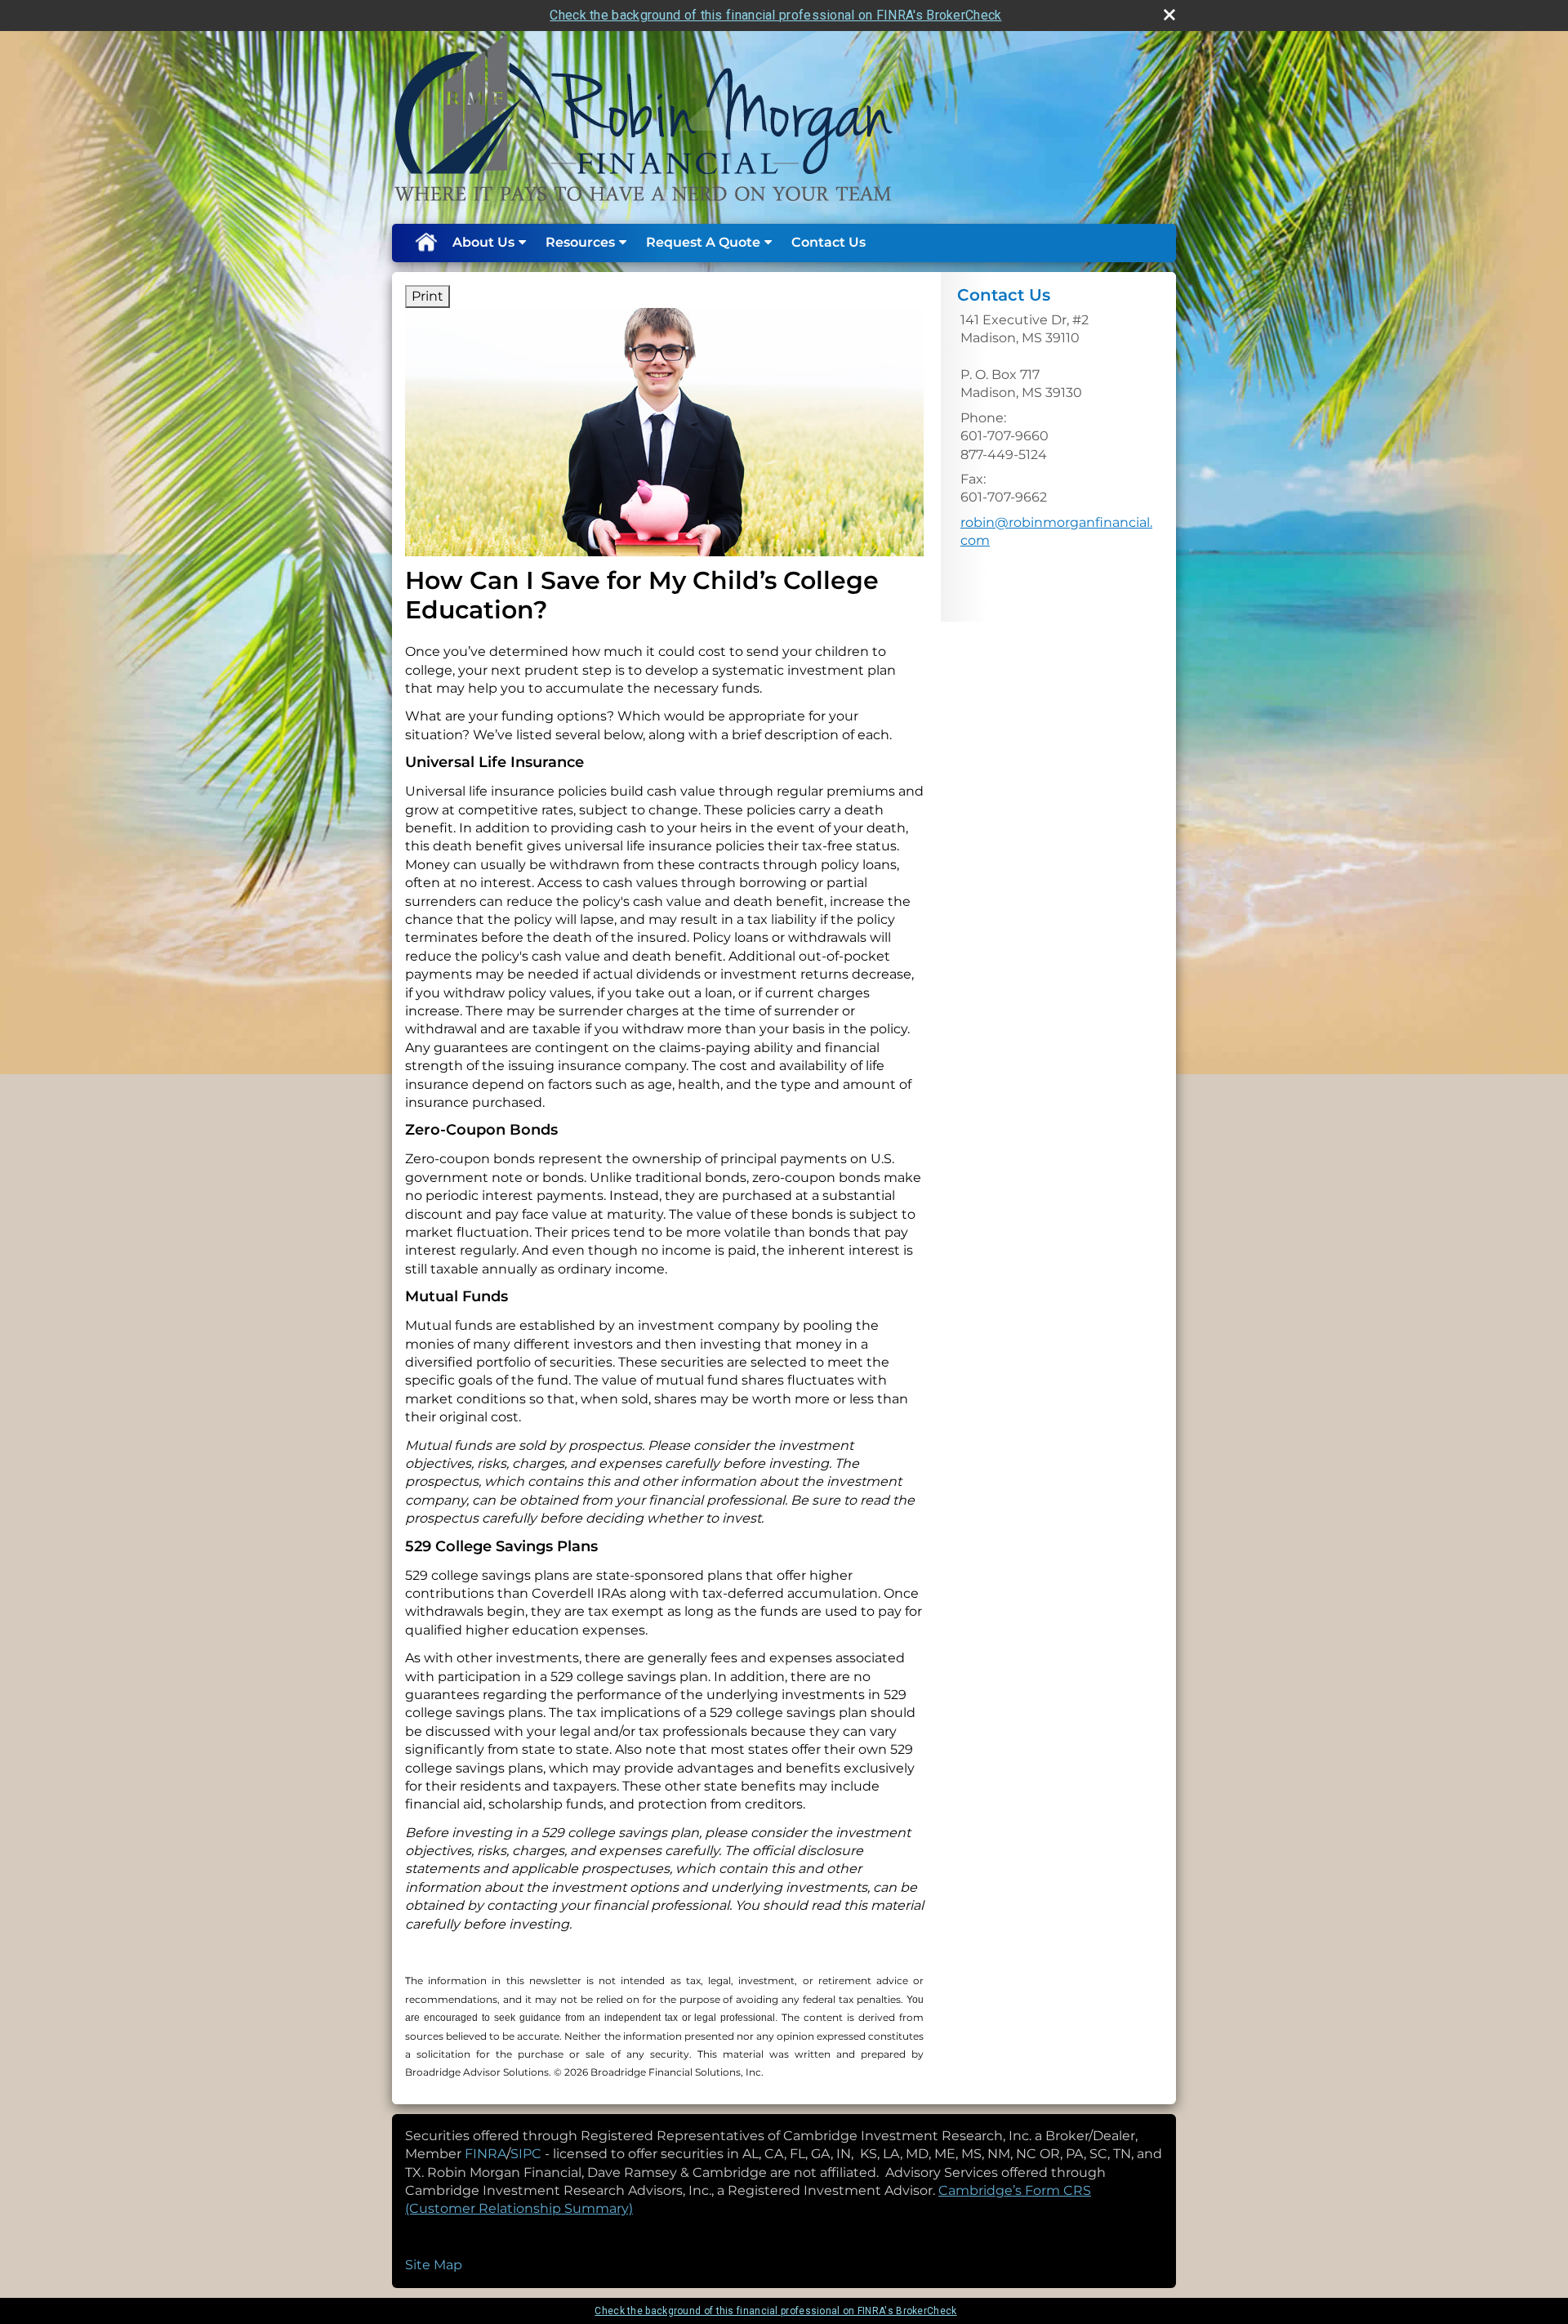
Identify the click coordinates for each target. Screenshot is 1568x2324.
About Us (483, 242)
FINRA (486, 2154)
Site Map (434, 2265)
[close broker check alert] (1169, 15)
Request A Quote (703, 242)
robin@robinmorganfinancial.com (1056, 531)
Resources (580, 242)
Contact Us (829, 242)
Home (425, 243)
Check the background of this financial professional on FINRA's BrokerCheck (775, 15)
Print (428, 296)
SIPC (528, 2154)
